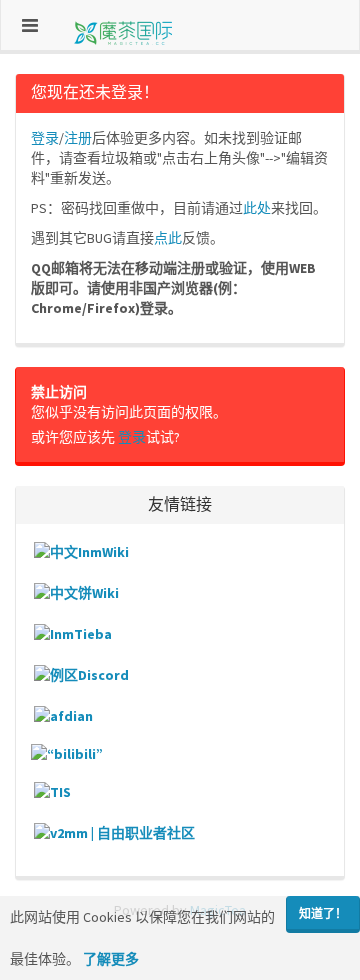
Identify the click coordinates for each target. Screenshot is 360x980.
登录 (45, 138)
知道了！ (323, 913)
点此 (168, 238)
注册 (78, 138)
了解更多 (111, 959)
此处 (257, 208)
